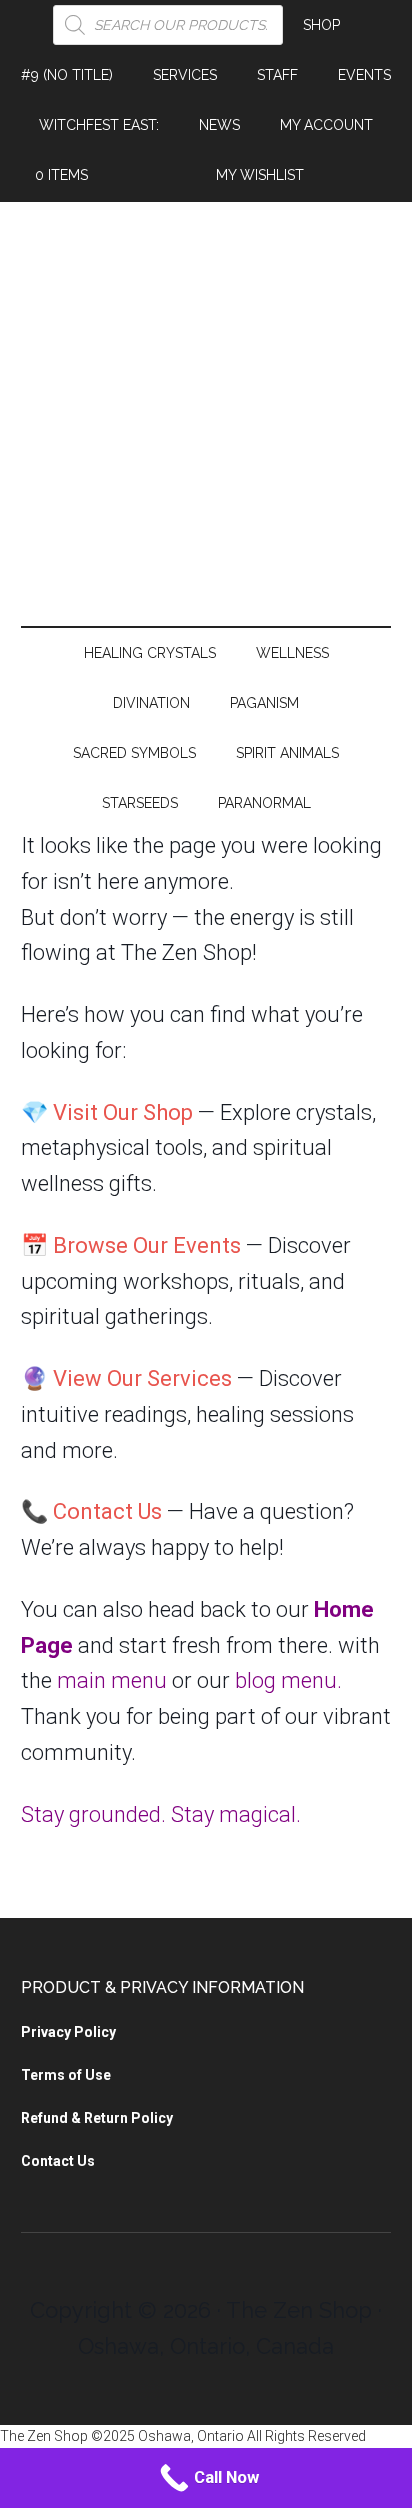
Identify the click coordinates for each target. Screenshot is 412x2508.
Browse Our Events (147, 1245)
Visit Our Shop (123, 1112)
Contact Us (107, 1511)
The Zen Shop (206, 419)
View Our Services (142, 1378)
